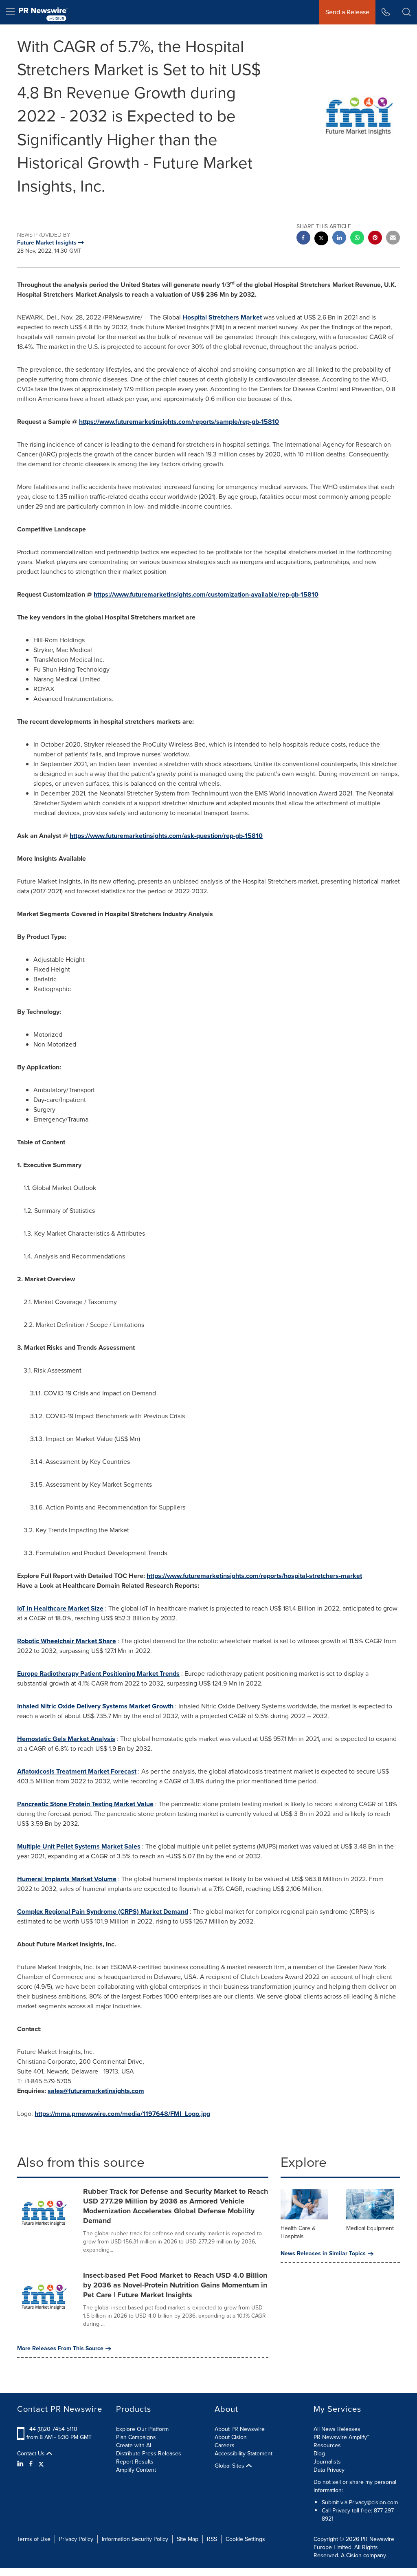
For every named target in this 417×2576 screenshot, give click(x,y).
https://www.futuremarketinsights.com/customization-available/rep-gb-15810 (206, 594)
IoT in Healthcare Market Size (60, 1608)
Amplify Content (136, 2470)
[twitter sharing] (321, 239)
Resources (327, 2445)
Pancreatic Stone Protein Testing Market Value (85, 1804)
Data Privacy (329, 2470)
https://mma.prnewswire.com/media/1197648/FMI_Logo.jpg (122, 2114)
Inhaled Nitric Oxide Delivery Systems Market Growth (95, 1706)
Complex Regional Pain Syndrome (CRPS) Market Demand (103, 1912)
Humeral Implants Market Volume (67, 1879)
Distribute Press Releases (149, 2454)
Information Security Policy (135, 2539)
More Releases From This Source (60, 2349)
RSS (212, 2539)
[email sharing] (393, 239)
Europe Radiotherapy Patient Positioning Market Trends (98, 1674)
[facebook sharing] (303, 239)
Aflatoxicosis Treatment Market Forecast (77, 1771)
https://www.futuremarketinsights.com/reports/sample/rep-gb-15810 (179, 422)
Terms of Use (34, 2539)
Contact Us (32, 2454)
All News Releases (337, 2429)
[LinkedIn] (21, 2464)
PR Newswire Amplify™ (341, 2437)
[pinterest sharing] (375, 239)
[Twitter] (41, 2464)
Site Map (188, 2539)
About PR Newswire (240, 2429)
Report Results (135, 2462)
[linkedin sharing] (339, 239)
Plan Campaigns (136, 2437)
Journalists (327, 2462)
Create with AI (134, 2445)
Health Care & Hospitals (298, 2232)
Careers (225, 2445)
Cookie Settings (245, 2539)
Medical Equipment (370, 2228)
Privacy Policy (76, 2539)
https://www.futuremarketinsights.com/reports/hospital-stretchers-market (254, 1576)
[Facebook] (31, 2464)
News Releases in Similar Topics (323, 2254)
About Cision (231, 2437)
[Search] (407, 12)
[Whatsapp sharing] (357, 239)
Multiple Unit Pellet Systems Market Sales (79, 1846)
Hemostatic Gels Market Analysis (66, 1739)
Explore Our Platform (142, 2429)
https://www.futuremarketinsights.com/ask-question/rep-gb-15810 (166, 836)
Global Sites (230, 2466)
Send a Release (347, 12)
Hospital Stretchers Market (222, 317)
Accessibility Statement (244, 2454)
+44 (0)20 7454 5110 (52, 2429)
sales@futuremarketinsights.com (96, 2091)
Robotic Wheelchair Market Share (67, 1641)
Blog (319, 2454)
